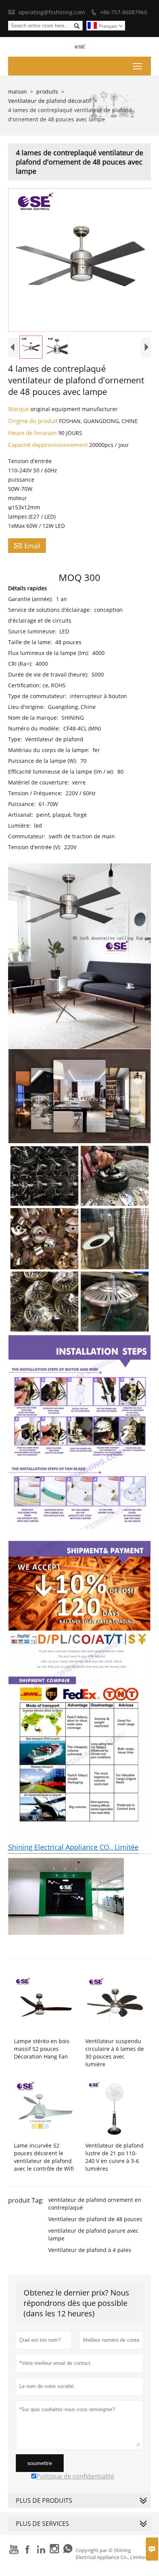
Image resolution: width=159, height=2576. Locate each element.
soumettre (40, 2463)
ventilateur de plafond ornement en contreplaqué (95, 2204)
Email (27, 546)
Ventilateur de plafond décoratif (50, 101)
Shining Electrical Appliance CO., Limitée (73, 1847)
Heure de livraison (33, 433)
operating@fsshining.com (52, 12)
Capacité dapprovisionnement (49, 445)
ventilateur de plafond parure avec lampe (93, 2234)
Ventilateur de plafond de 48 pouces (95, 2219)
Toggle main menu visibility (138, 66)
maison (18, 92)
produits (47, 92)
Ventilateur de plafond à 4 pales (90, 2250)
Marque (19, 409)
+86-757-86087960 (123, 12)
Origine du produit (34, 421)
